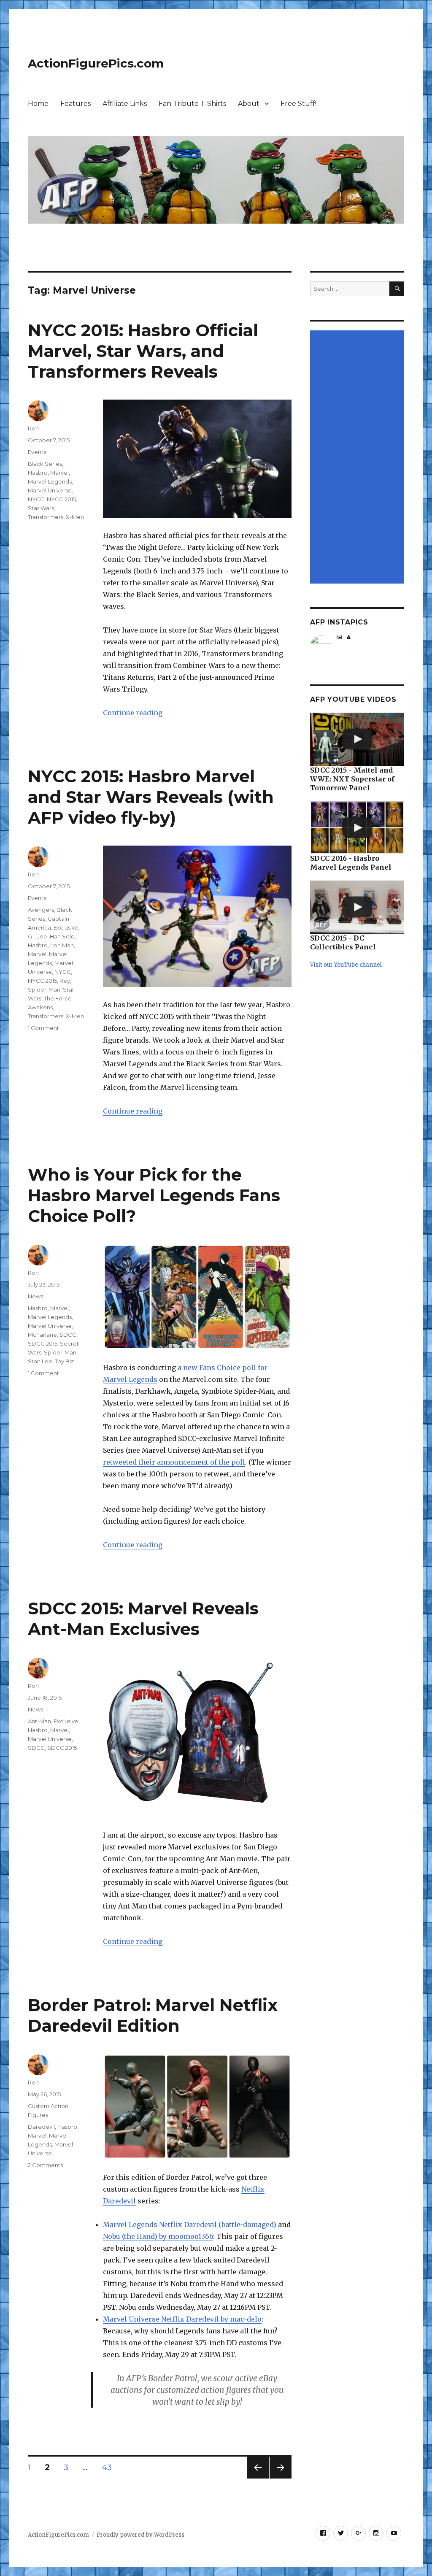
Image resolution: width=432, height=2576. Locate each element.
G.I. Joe (38, 936)
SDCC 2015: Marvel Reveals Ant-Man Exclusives (143, 1619)
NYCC (36, 499)
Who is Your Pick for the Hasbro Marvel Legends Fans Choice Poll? (154, 1195)
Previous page (258, 2478)
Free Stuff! (298, 104)
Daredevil (41, 2127)
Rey (65, 981)
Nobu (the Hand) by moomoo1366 (158, 2236)
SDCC (68, 1335)
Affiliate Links (125, 104)
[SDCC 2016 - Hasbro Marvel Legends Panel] (357, 828)
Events (37, 452)
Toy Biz (64, 1361)
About (249, 104)
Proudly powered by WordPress (140, 2535)
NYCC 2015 (61, 499)
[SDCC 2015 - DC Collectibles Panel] (357, 907)
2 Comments (45, 2165)
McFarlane (42, 1335)
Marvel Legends (50, 481)
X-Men (75, 517)
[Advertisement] (358, 458)
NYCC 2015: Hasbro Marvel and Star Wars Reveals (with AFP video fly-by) (151, 797)
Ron (33, 428)
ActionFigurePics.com (96, 63)
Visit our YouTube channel (346, 965)
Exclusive (66, 927)
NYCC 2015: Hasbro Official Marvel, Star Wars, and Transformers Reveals (143, 351)
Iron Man (62, 945)
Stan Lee (40, 1361)
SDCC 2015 (43, 1343)
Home (38, 104)
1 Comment (43, 1028)
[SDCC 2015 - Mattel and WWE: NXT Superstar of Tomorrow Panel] (357, 739)
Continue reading (133, 713)
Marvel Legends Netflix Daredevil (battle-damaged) (190, 2225)
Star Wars (41, 508)
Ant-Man (39, 1721)
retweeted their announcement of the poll (174, 1462)
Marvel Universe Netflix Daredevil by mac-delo (182, 2319)
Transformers (46, 517)
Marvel (59, 473)
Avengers (41, 910)
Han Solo (62, 936)
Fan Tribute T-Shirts (192, 104)
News (35, 1296)
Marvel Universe (50, 490)
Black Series (45, 464)
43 (110, 2467)
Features (76, 104)
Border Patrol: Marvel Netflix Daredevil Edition (153, 2015)
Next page (281, 2478)
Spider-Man (44, 989)
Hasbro (38, 473)
